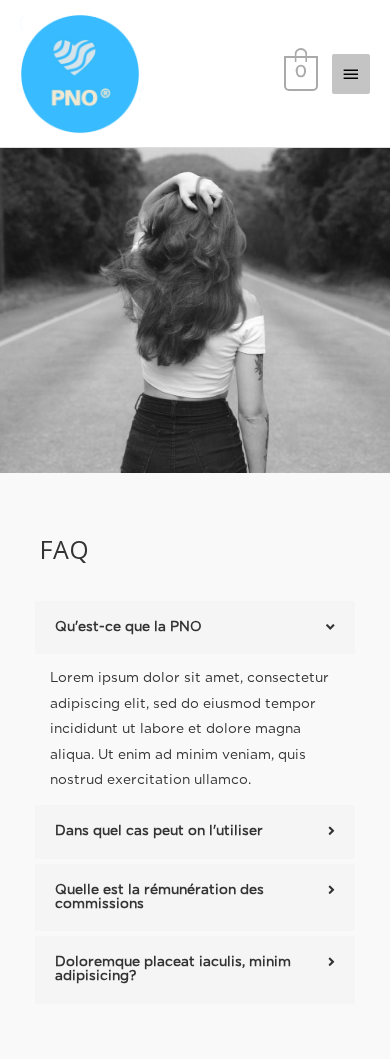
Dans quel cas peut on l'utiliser (159, 831)
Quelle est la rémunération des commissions (159, 897)
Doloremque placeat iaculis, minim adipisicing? (173, 969)
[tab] (195, 628)
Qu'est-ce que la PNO (128, 627)
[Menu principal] (351, 74)
